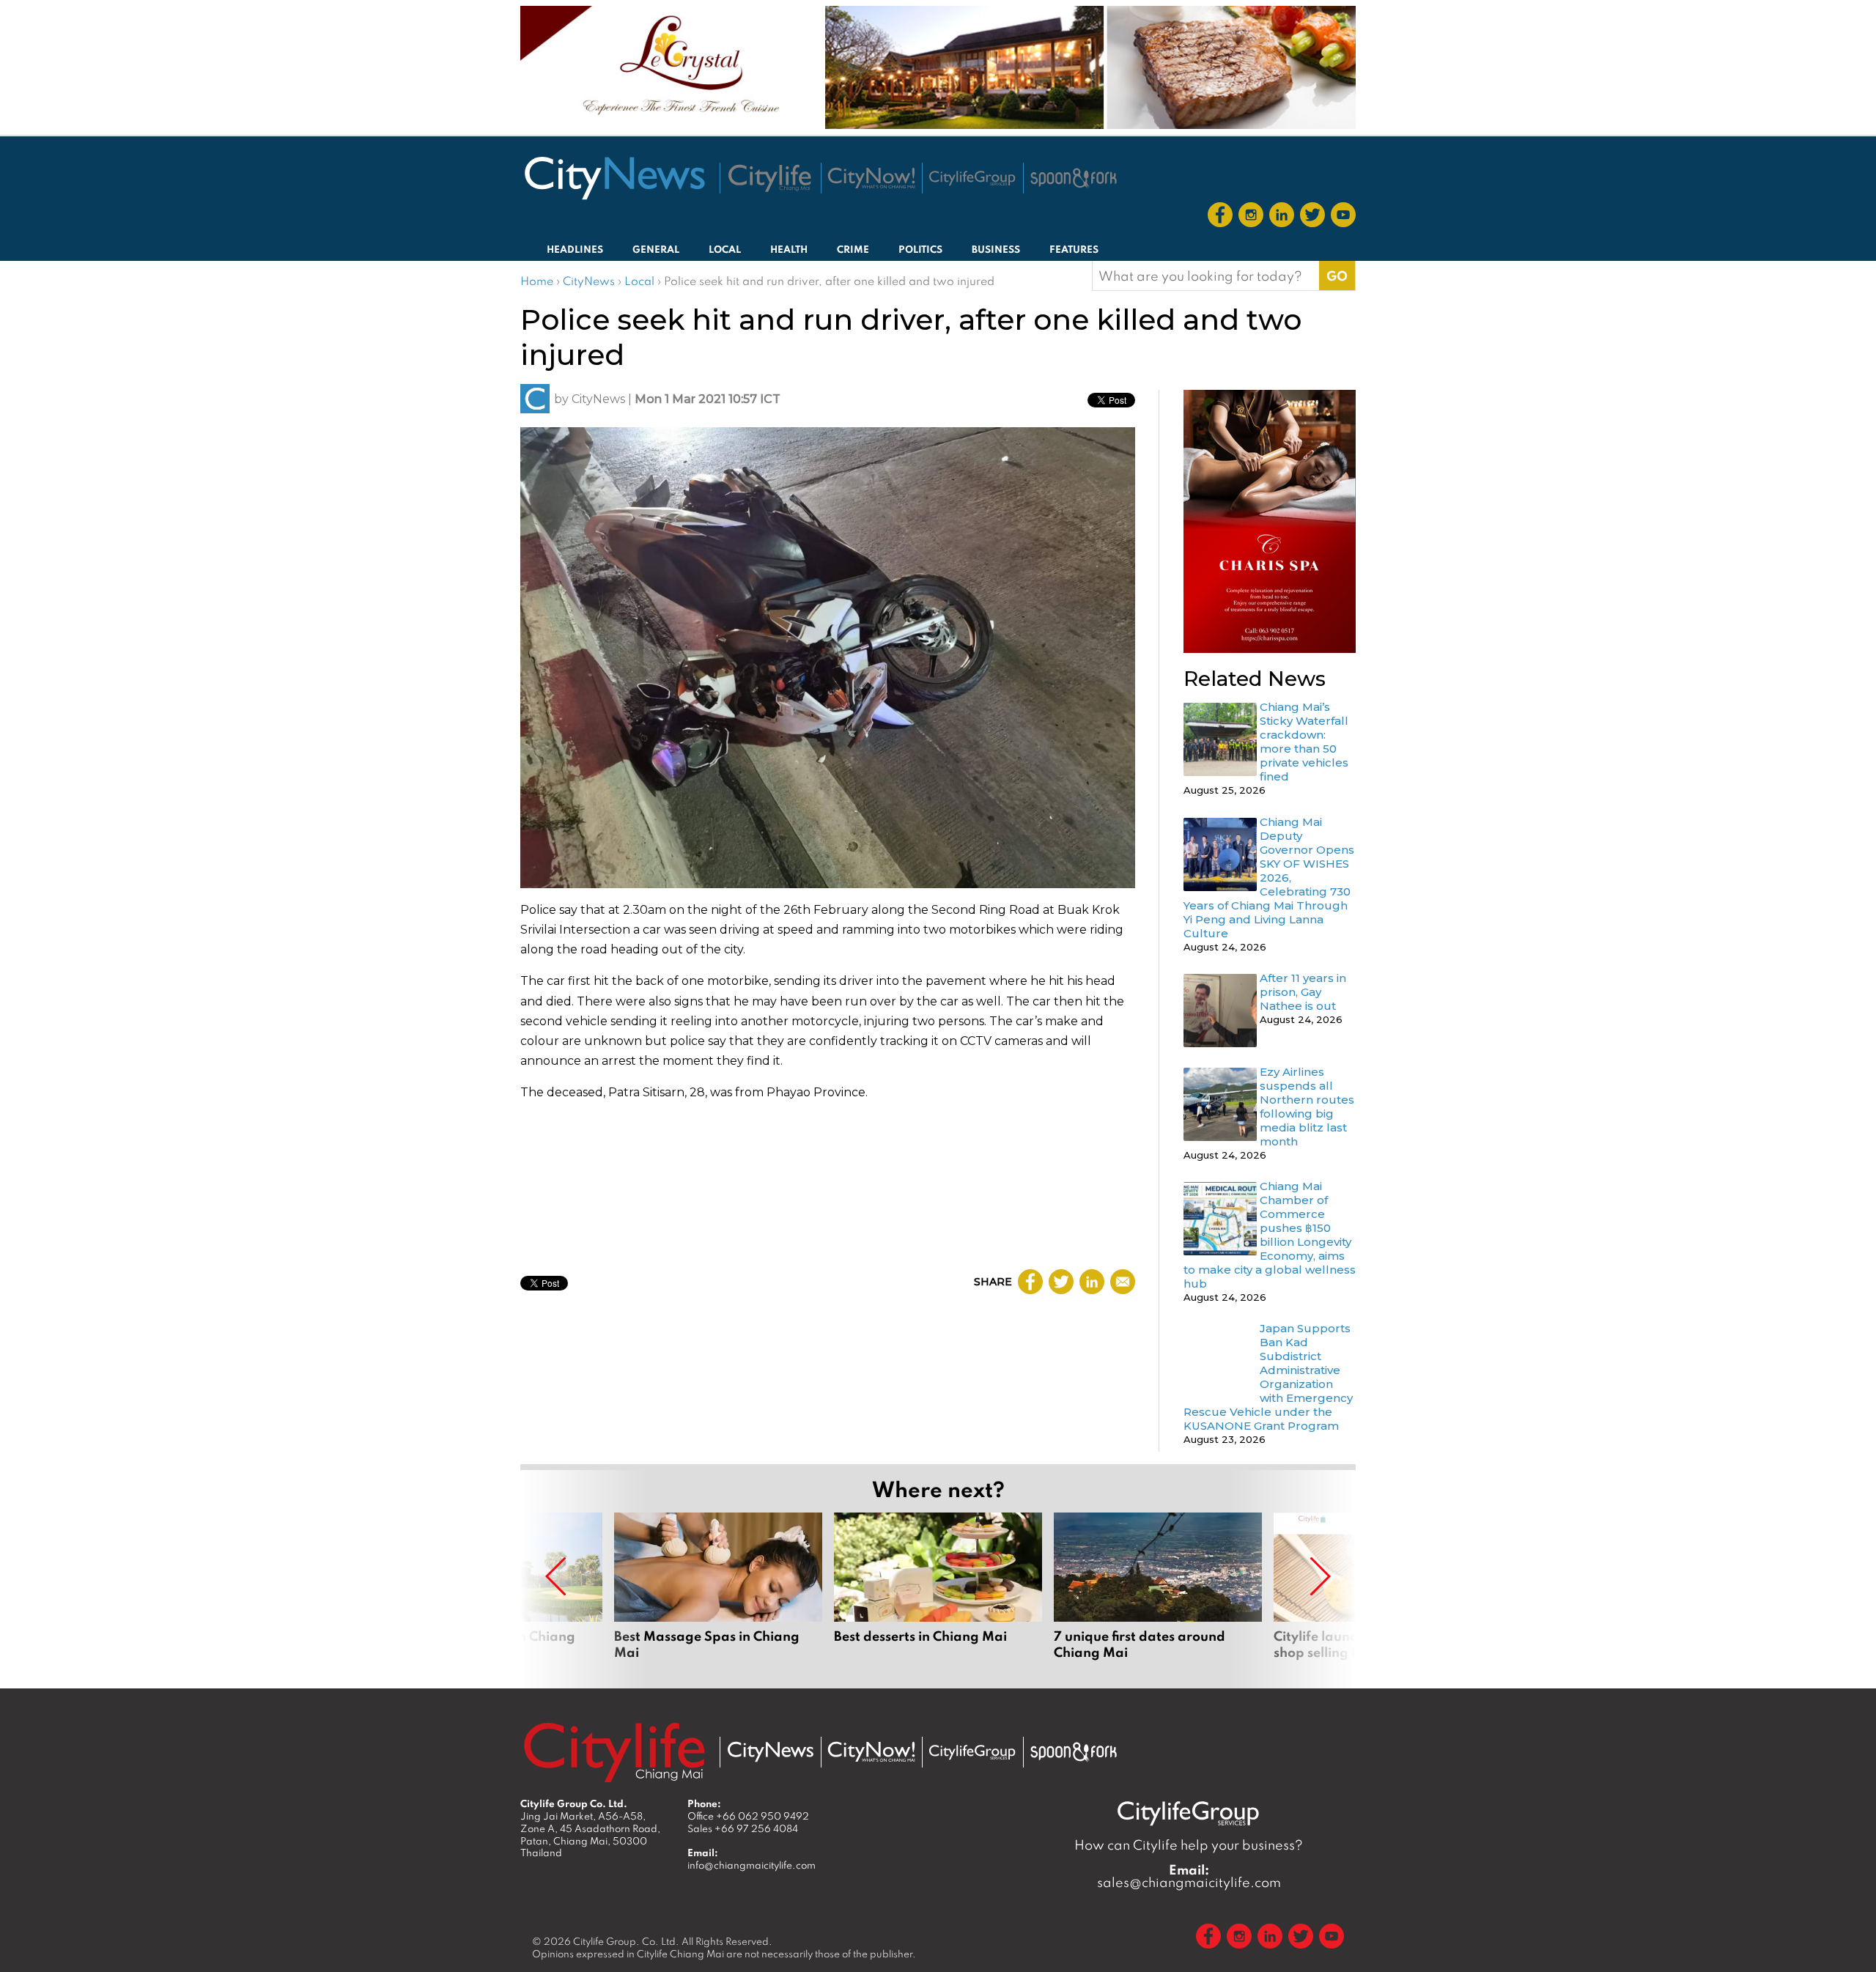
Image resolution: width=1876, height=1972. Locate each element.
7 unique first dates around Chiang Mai (1158, 1595)
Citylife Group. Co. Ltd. (626, 1941)
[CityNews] (614, 178)
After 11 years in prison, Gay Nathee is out (1303, 992)
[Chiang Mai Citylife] (770, 178)
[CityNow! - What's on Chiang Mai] (871, 178)
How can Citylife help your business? (1189, 1845)
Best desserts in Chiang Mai (938, 1595)
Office (748, 1816)
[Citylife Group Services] (972, 178)
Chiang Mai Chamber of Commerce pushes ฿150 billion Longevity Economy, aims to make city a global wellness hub (1270, 1235)
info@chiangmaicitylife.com (751, 1865)
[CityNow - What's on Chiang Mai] (871, 1752)
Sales (743, 1828)
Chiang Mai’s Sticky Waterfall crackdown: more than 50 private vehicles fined (1304, 742)
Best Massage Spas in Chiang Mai (718, 1595)
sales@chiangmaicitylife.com (1189, 1876)
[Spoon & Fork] (1074, 178)
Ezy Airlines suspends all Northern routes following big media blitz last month (1307, 1107)
